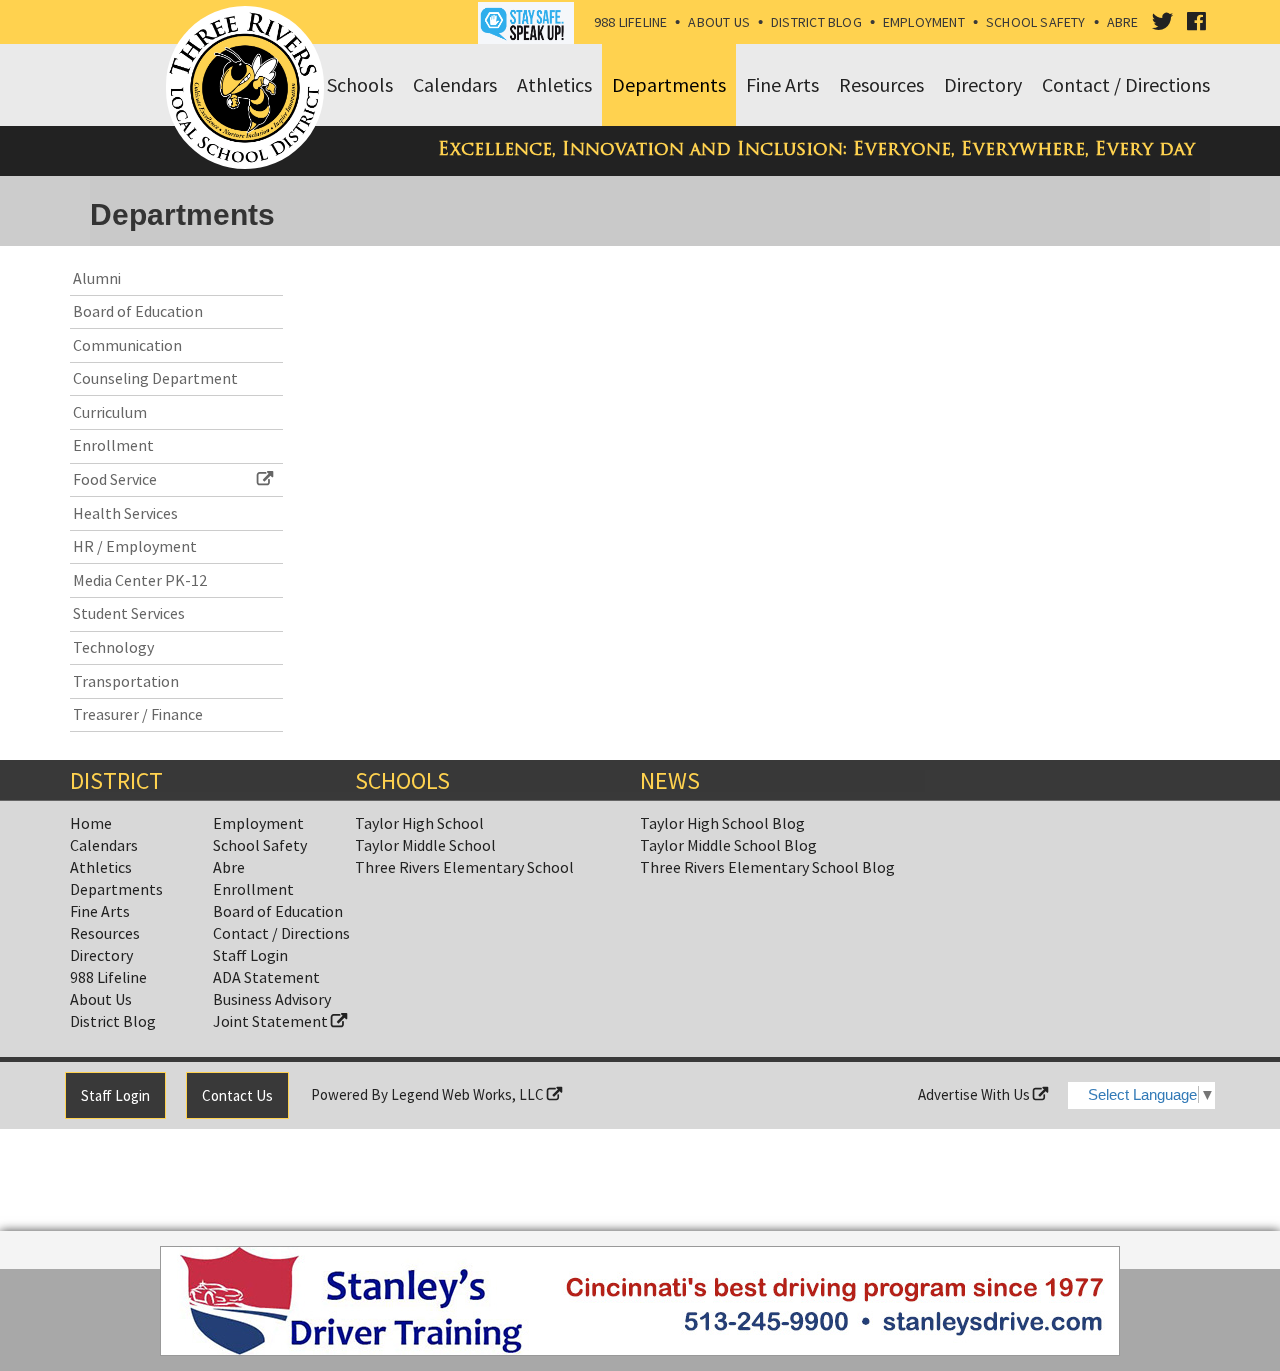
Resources (105, 933)
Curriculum (110, 412)
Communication (127, 345)
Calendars (104, 845)
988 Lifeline (631, 22)
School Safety (1036, 22)
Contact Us (237, 1095)
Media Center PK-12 (140, 580)
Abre (1123, 22)
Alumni (97, 278)
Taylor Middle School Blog (728, 845)
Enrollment (113, 445)
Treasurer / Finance (138, 714)
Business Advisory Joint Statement (272, 1010)
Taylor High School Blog (722, 823)
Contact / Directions (281, 933)
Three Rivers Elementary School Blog (767, 867)
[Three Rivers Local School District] (249, 89)
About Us (719, 22)
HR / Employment (135, 546)
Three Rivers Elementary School (464, 867)
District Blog (816, 22)
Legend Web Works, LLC (469, 1094)
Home (91, 823)
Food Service (115, 479)
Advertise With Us (975, 1094)
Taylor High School (419, 823)
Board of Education (138, 311)
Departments (116, 889)
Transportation (126, 681)
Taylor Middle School (425, 845)
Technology (113, 647)
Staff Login (250, 955)
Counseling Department (155, 378)
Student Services (129, 613)
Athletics (101, 867)
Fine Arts (100, 911)
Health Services (125, 513)
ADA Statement (266, 977)
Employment (924, 22)
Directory (101, 955)
